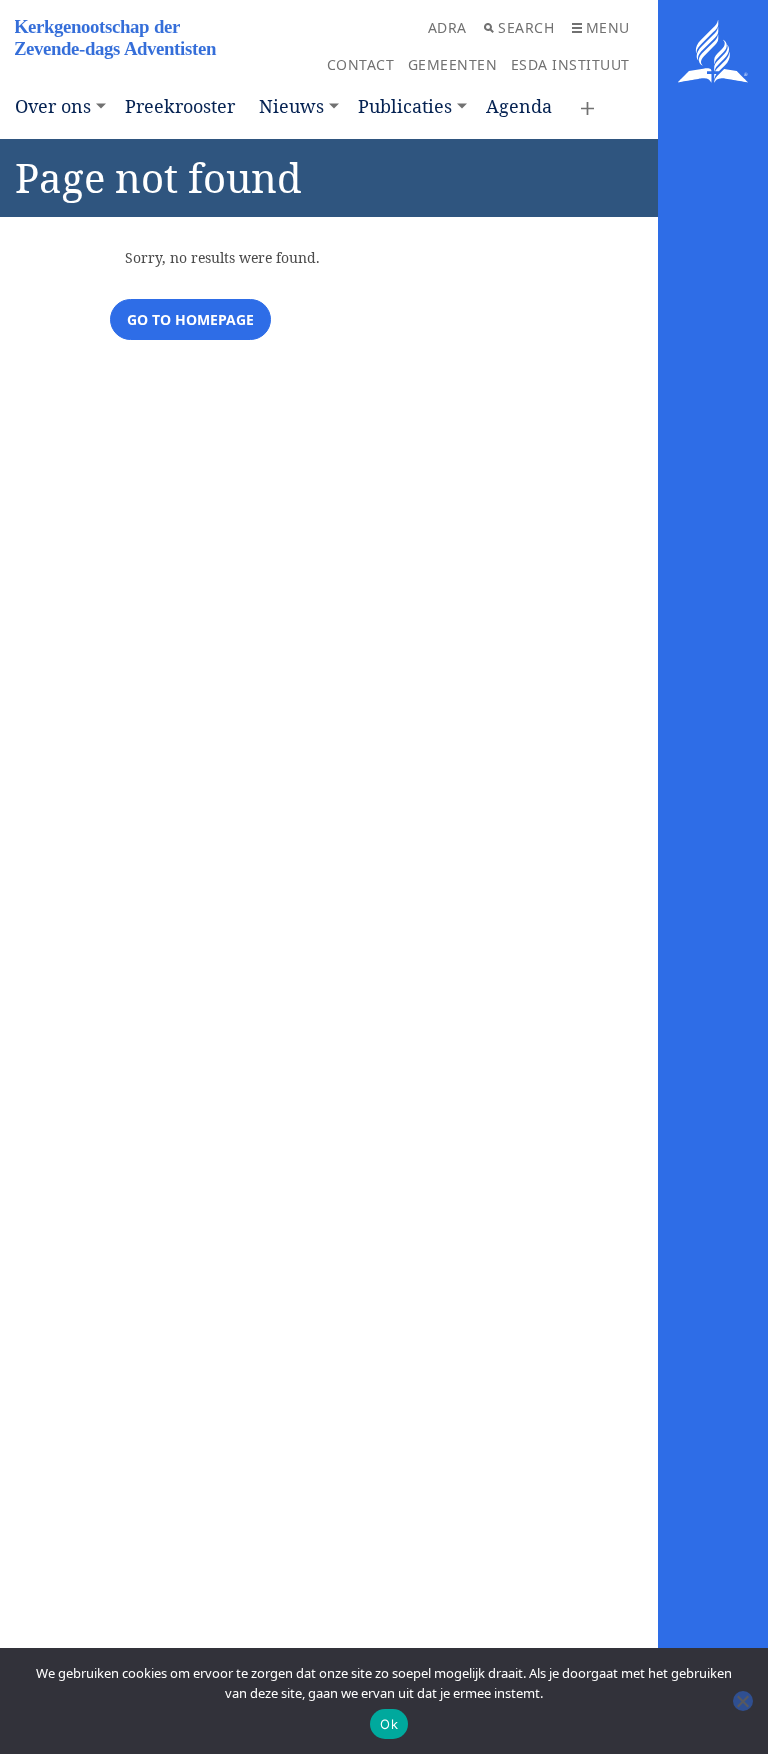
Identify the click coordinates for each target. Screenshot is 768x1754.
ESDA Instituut (570, 64)
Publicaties (405, 106)
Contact (361, 64)
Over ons (53, 106)
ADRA (447, 27)
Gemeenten (453, 64)
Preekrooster (180, 106)
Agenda (519, 106)
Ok (389, 1724)
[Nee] (743, 1701)
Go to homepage (190, 319)
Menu (608, 27)
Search (526, 27)
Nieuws (291, 106)
